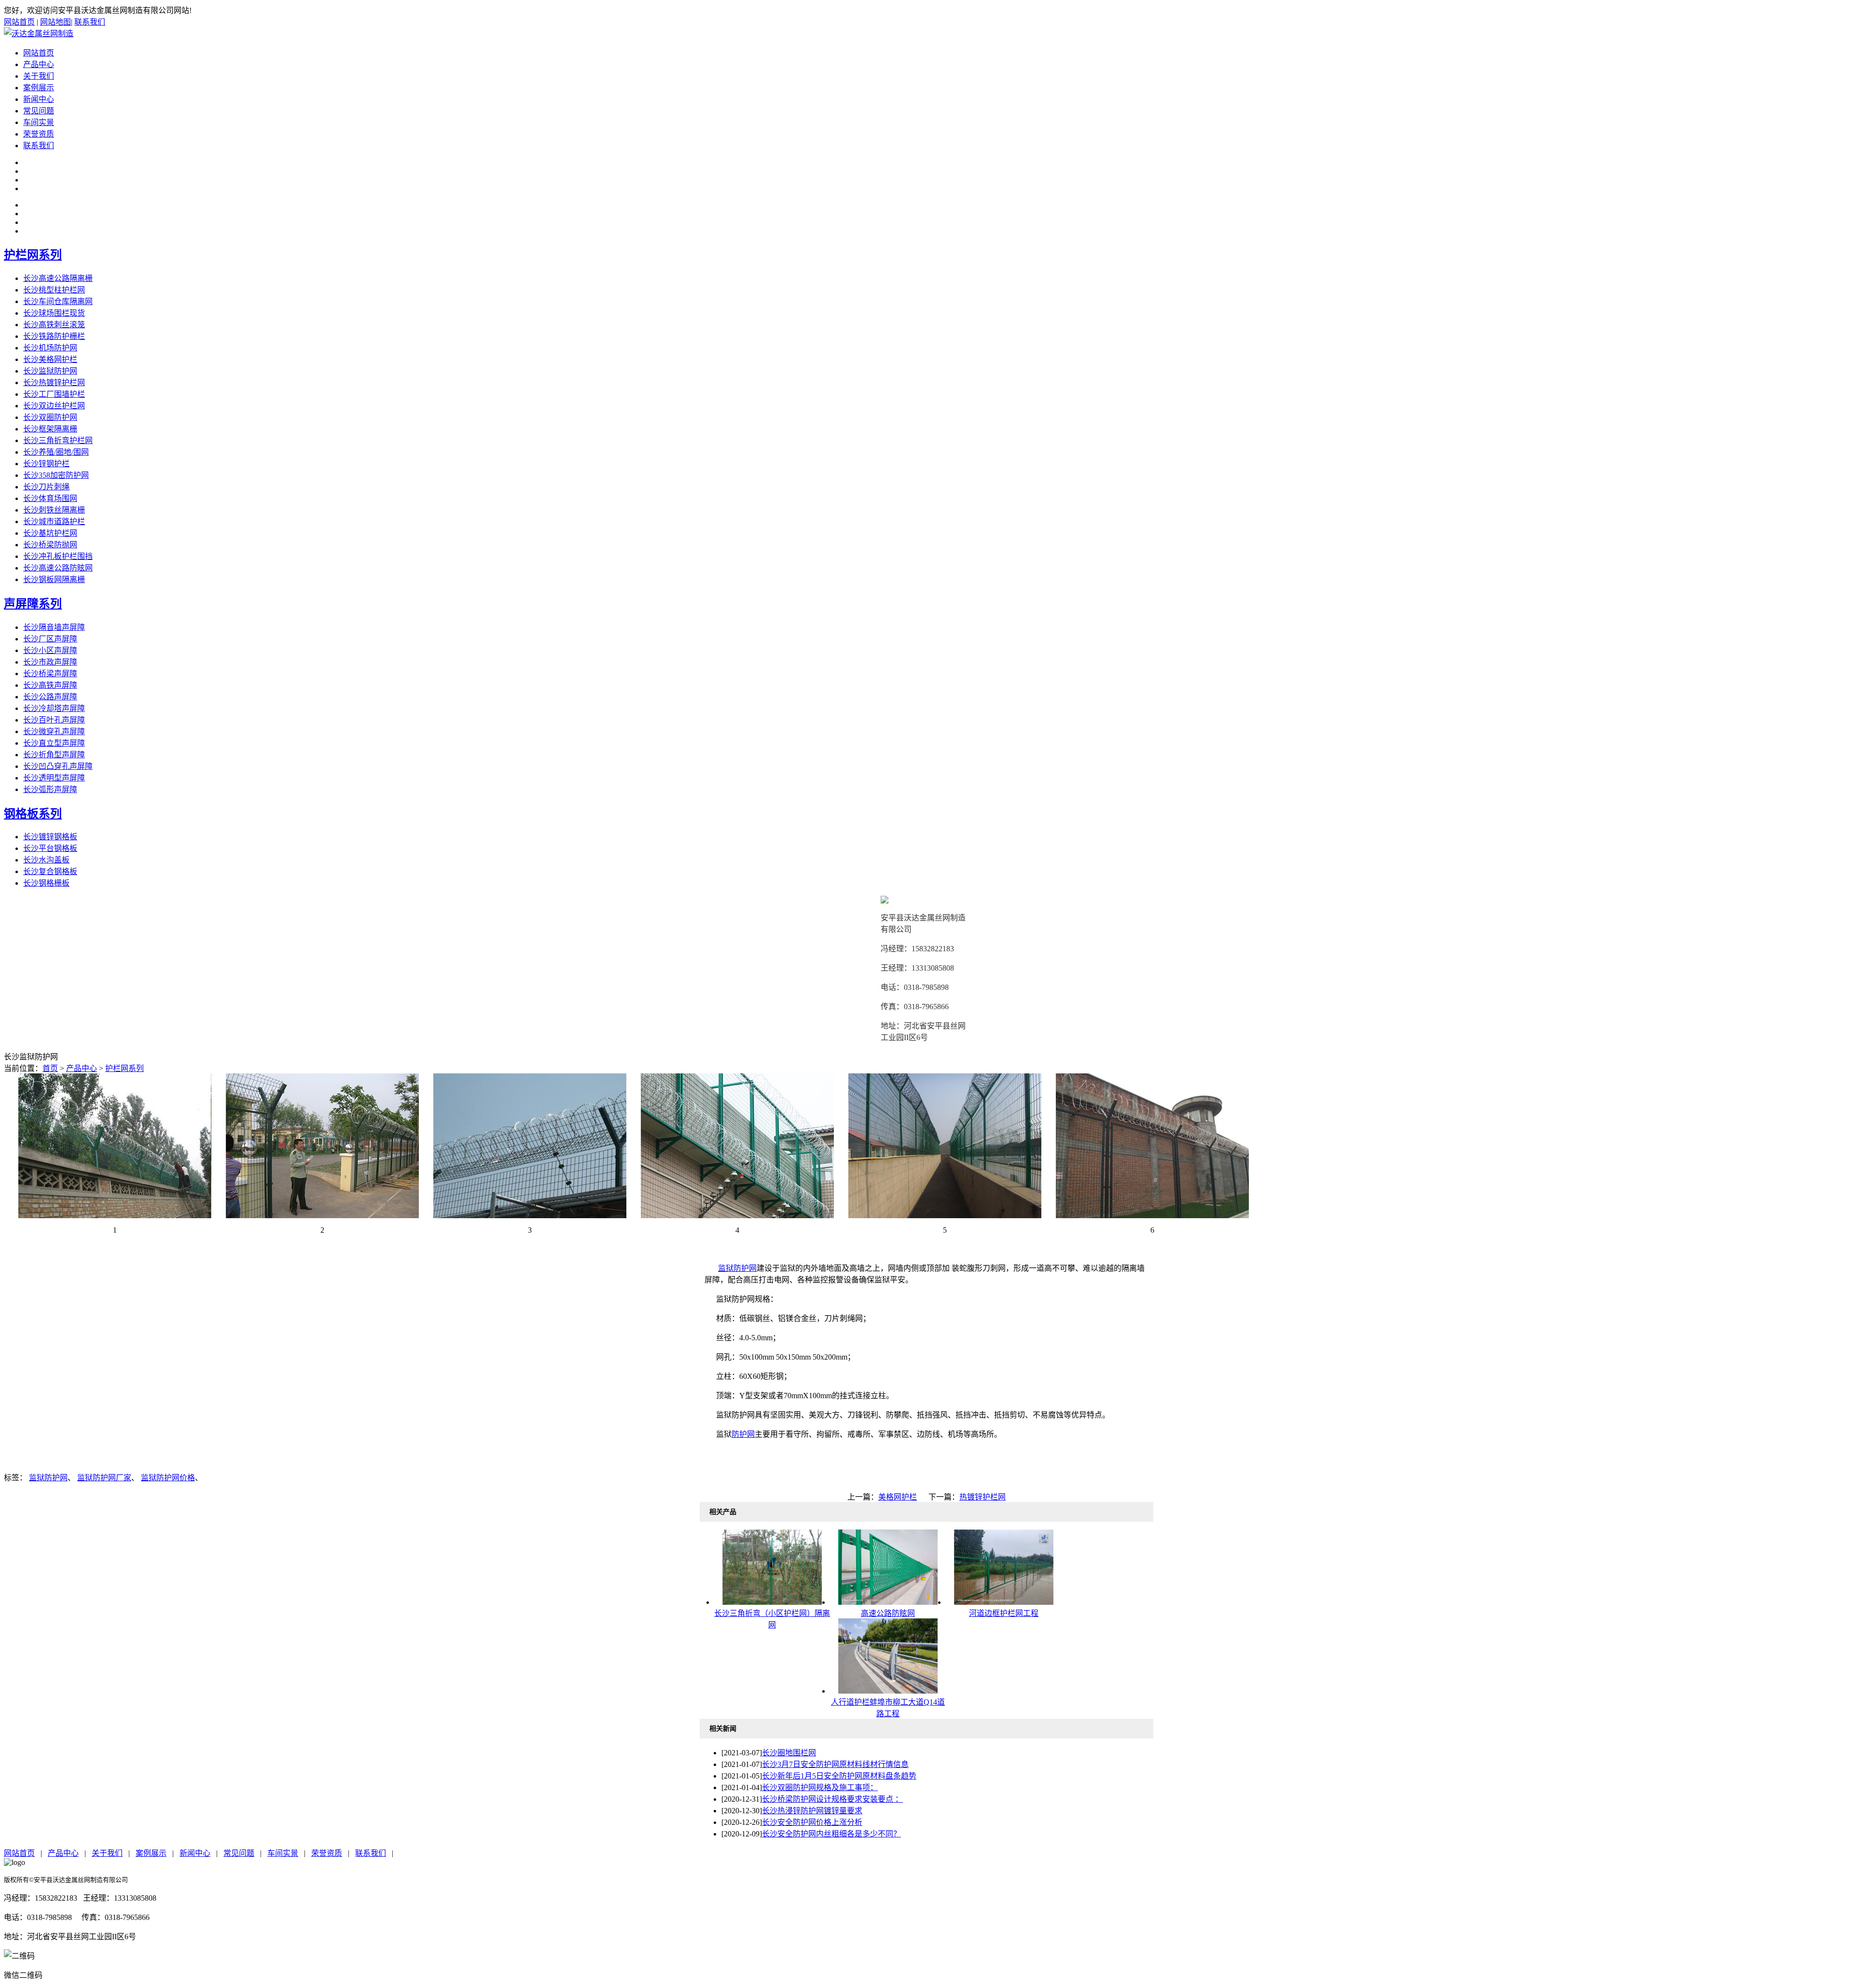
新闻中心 (39, 99)
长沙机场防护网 (50, 348)
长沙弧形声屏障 (50, 789)
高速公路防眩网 (888, 1613)
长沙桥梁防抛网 (50, 545)
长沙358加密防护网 (56, 475)
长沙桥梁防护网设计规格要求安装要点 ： (832, 1799)
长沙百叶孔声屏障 (54, 720)
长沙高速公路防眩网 (58, 568)
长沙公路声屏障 (50, 697)
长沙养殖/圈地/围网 (56, 452)
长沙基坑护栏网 (50, 533)
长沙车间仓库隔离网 (58, 301)
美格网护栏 (898, 1497)
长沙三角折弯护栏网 (58, 440)
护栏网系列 (33, 255)
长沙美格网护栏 (50, 359)
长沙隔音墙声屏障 (54, 627)
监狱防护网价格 (168, 1478)
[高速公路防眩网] (888, 1602)
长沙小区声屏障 (50, 650)
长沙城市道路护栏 (54, 521)
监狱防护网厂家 (104, 1478)
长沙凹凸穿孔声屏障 (58, 766)
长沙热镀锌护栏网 (54, 382)
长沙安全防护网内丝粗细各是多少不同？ (831, 1834)
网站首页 (19, 22)
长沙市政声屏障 (50, 662)
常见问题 (39, 111)
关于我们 (39, 76)
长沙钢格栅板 (46, 883)
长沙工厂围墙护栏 (54, 394)
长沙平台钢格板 (50, 848)
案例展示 (39, 88)
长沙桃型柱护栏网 (54, 290)
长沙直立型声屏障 (54, 743)
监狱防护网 (737, 1268)
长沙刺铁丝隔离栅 (54, 510)
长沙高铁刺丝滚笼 (54, 325)
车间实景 (39, 122)
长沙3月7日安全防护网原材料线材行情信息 (835, 1764)
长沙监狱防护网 (50, 371)
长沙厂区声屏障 (50, 639)
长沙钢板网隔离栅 (54, 579)
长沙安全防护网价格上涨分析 (812, 1822)
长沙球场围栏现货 (54, 313)
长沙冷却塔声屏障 (54, 708)
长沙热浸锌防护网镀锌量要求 (812, 1811)
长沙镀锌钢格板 (50, 837)
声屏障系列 (33, 604)
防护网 (743, 1434)
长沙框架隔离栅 (50, 429)
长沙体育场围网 (50, 498)
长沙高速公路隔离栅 (58, 278)
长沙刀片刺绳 (46, 487)
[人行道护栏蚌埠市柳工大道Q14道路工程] (888, 1691)
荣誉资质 (39, 134)
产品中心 (39, 64)
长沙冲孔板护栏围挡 (58, 556)
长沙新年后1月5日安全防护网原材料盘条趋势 (839, 1776)
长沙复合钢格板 (50, 871)
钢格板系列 (33, 814)
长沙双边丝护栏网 (54, 406)
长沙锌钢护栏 (46, 464)
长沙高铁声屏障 (50, 685)
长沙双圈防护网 (50, 417)
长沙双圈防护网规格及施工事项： (820, 1787)
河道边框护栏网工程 (1004, 1613)
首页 (50, 1068)
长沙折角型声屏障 (54, 755)
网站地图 (55, 22)
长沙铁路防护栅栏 (54, 336)
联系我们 (90, 22)
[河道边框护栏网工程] (1004, 1602)
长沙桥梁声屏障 (50, 674)
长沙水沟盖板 (46, 860)
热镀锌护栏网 (982, 1497)
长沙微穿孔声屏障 (54, 731)
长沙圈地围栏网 (789, 1753)
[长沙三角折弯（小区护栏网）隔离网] (772, 1602)
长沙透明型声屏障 (54, 778)
